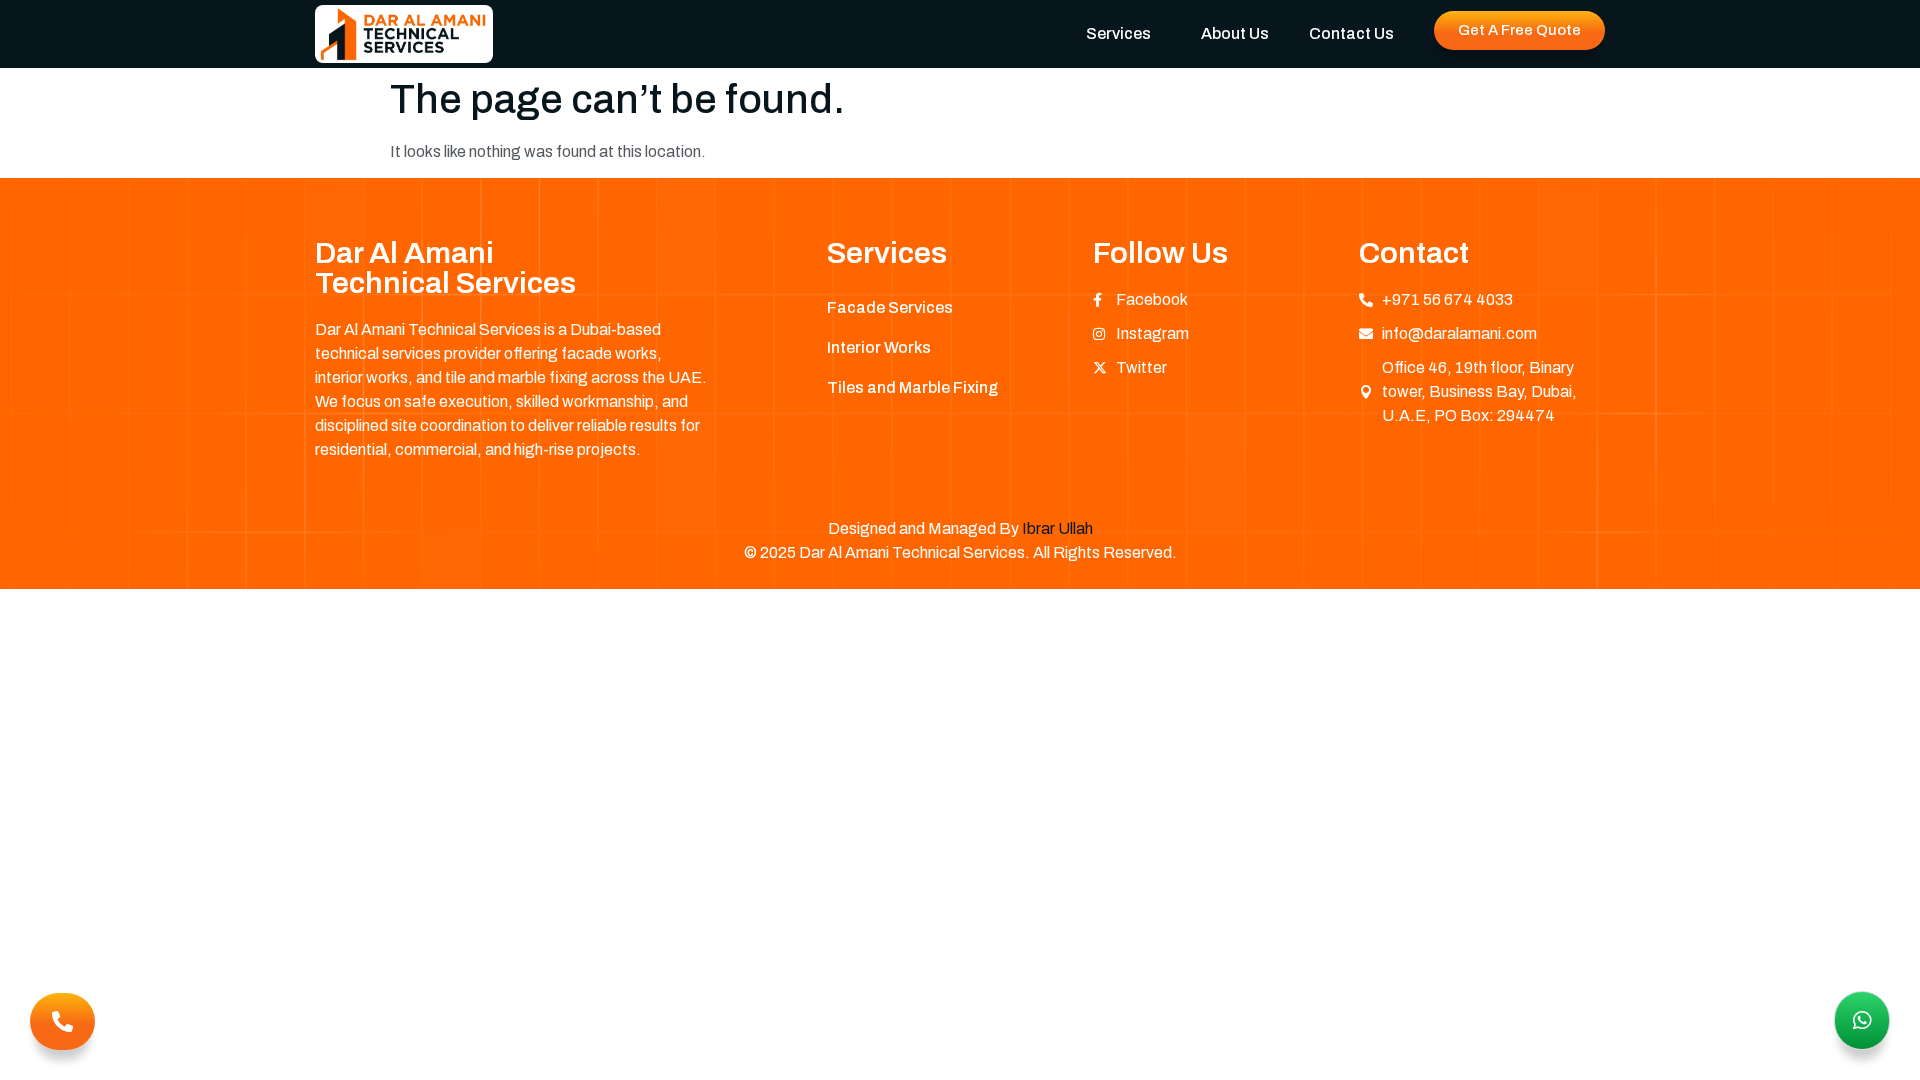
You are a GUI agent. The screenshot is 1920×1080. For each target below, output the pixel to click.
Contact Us (1351, 33)
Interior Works (879, 347)
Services (1118, 33)
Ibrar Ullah (1057, 528)
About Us (1235, 33)
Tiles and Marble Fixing (912, 387)
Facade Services (890, 307)
